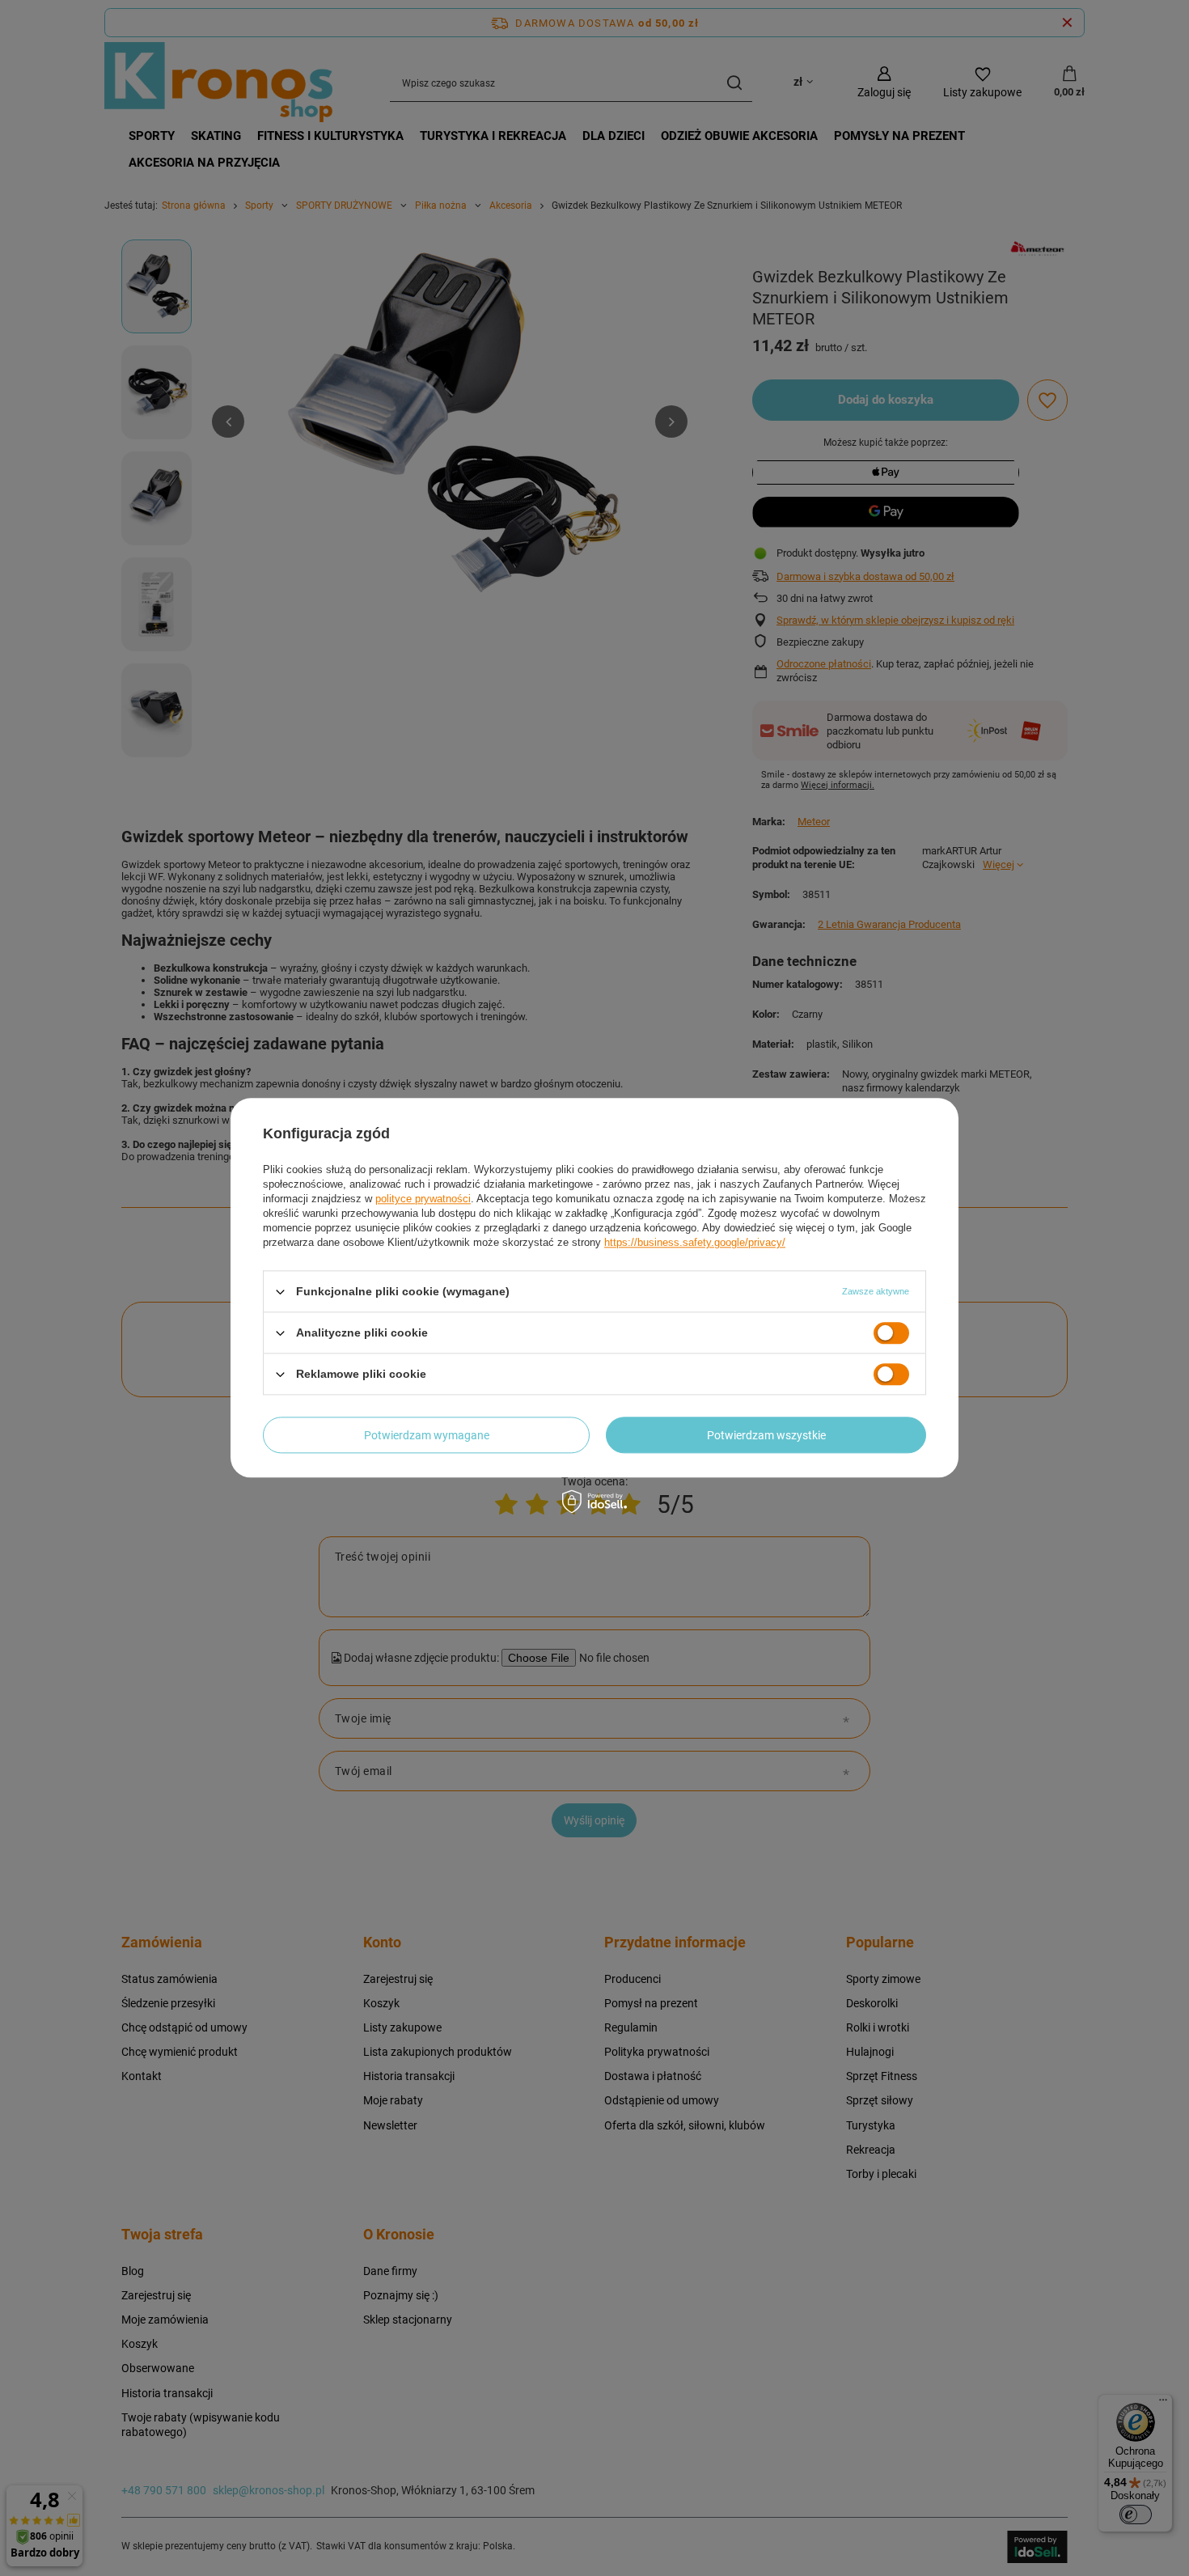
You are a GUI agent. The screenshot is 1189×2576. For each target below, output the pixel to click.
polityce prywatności (423, 1199)
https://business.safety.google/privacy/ (695, 1242)
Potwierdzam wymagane (427, 1435)
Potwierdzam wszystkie (766, 1435)
